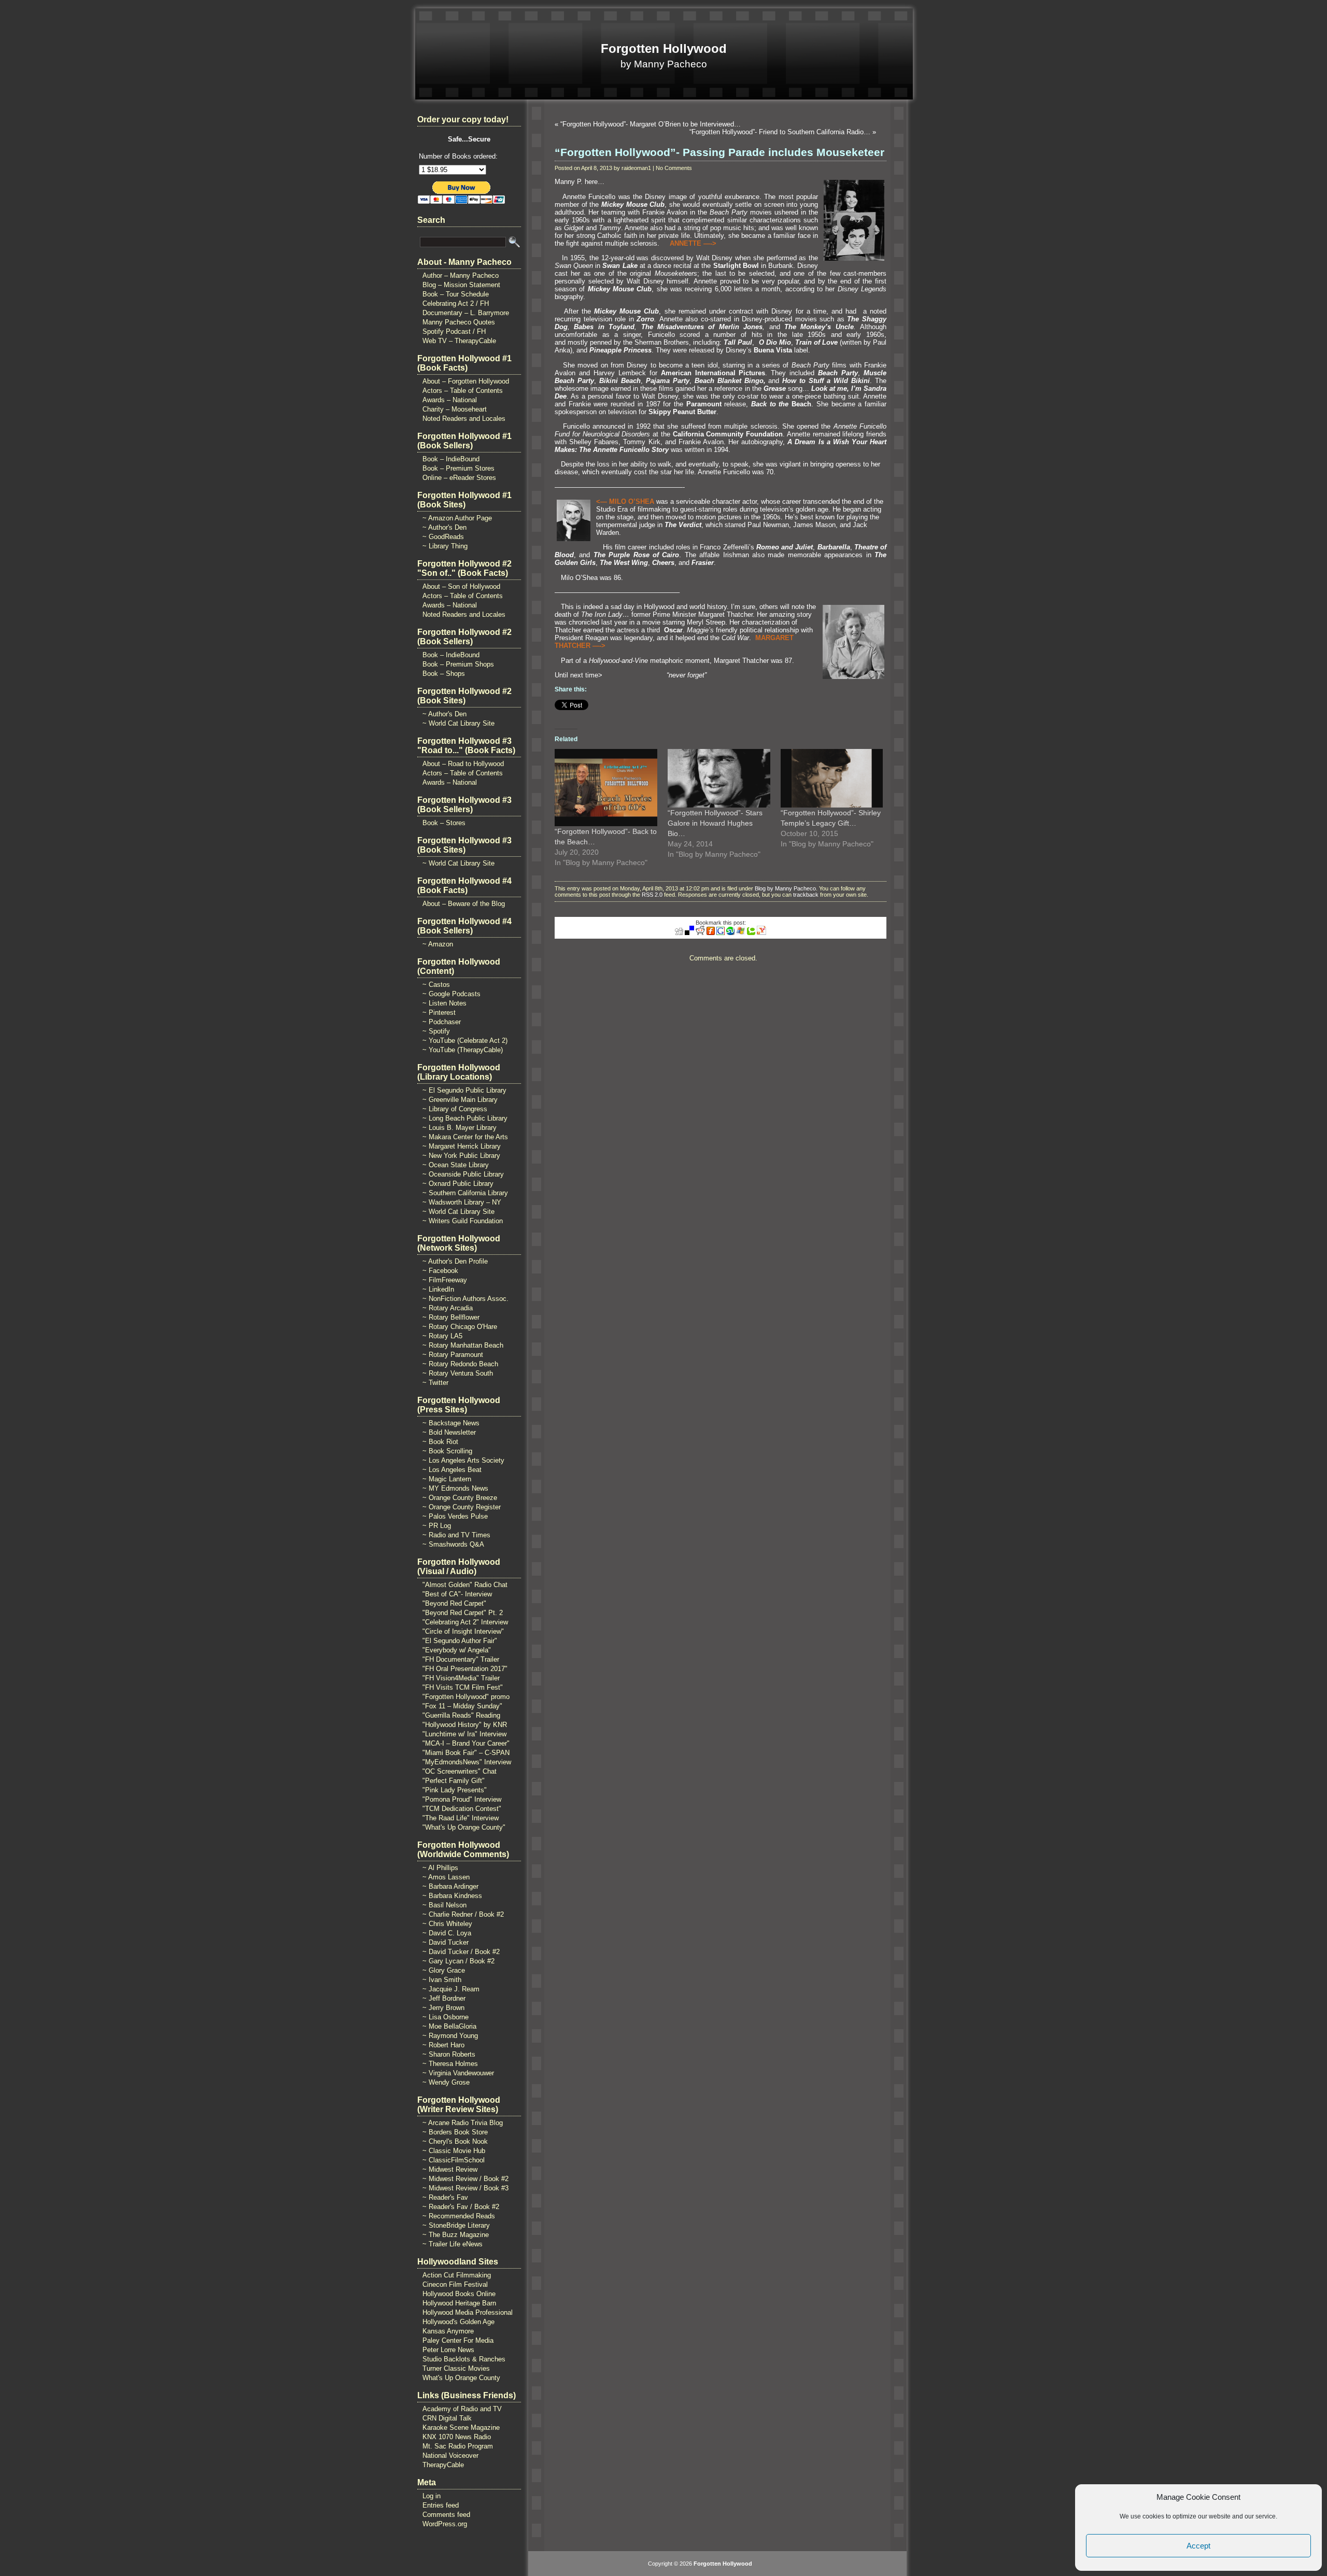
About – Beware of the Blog (464, 904)
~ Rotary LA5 (442, 1336)
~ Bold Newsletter (449, 1432)
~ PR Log (437, 1526)
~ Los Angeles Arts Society (463, 1460)
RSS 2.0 (652, 895)
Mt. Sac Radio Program (458, 2446)
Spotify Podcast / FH (454, 331)
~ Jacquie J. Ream (451, 1989)
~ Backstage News (451, 1423)
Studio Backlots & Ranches (464, 2359)
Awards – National (450, 400)
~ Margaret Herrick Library (462, 1146)
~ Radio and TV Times (456, 1535)
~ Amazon (438, 944)
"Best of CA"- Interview (457, 1594)
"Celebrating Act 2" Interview (465, 1622)
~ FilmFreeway (445, 1280)
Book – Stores (444, 823)
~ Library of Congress (455, 1109)
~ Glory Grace (444, 1970)
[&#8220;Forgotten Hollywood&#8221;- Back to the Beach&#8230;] (606, 787)
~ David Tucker (446, 1942)
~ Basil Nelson (444, 1905)
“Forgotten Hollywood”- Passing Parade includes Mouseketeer (719, 152)
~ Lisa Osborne (446, 2017)
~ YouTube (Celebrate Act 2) (465, 1041)
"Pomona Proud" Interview (462, 1799)
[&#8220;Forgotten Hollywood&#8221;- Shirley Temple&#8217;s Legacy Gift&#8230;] (832, 778)
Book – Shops (444, 674)
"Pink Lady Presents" (455, 1790)
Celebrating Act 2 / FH (456, 303)
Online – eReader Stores (459, 478)
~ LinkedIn (438, 1289)
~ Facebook (440, 1271)
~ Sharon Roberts (449, 2054)
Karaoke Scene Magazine (461, 2428)
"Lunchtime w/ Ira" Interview (464, 1734)
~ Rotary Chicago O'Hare (460, 1327)
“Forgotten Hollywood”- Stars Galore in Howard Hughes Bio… (715, 823)
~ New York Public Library (461, 1156)
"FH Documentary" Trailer (461, 1659)
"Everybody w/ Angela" (457, 1650)
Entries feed (441, 2505)
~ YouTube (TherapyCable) (463, 1050)
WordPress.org (445, 2524)
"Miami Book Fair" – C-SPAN (466, 1753)
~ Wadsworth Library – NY (462, 1202)
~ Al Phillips (440, 1868)
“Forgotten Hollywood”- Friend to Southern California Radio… (780, 132)
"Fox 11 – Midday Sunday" (462, 1706)
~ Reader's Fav (445, 2197)
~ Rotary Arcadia (448, 1308)
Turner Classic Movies (456, 2368)
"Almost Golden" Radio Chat (465, 1585)
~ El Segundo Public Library (464, 1090)
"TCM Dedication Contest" (462, 1809)
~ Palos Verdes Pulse (455, 1516)
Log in (432, 2496)
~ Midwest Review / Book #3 (465, 2188)
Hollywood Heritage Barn (459, 2303)
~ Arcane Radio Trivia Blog (463, 2123)
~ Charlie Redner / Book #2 (463, 1914)
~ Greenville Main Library (460, 1100)
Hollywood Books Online (459, 2294)
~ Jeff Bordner (444, 1998)
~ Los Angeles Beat (452, 1470)
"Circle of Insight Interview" (463, 1631)
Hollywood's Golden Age (458, 2322)
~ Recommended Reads (459, 2216)
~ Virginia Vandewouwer (458, 2073)
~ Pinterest (439, 1013)
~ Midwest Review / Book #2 (465, 2179)
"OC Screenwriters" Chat (460, 1771)
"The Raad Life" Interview (461, 1818)
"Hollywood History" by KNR (465, 1725)
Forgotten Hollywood (664, 48)
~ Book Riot (440, 1442)
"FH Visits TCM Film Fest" (463, 1687)
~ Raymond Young (450, 2036)
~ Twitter (435, 1383)
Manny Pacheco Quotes (459, 322)
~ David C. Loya (447, 1933)
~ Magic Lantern (447, 1479)
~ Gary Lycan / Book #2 (458, 1961)
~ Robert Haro (443, 2045)
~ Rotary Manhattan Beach (463, 1345)
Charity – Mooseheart (455, 409)
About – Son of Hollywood (461, 586)
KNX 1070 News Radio (457, 2437)
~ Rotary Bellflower (451, 1317)
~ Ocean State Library (456, 1165)
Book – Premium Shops (458, 664)
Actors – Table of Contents (463, 391)
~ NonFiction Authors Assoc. (465, 1299)
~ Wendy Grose (446, 2082)
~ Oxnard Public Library (458, 1184)
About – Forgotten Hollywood (466, 381)
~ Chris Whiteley (447, 1924)
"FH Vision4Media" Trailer (461, 1678)
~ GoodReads (443, 537)
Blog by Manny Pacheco (785, 888)
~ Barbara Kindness (452, 1896)
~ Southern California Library (465, 1193)
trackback (806, 895)
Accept (1198, 2546)
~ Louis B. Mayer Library (460, 1128)
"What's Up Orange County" (464, 1827)
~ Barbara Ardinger (450, 1886)
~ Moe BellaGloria (449, 2026)
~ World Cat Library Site (458, 723)
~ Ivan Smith (442, 1980)
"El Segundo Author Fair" (460, 1641)
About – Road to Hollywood (463, 764)
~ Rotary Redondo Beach (460, 1364)
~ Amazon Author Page (457, 518)
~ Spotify (436, 1031)
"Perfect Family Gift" (454, 1781)
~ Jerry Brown (443, 2008)
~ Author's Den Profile (455, 1261)
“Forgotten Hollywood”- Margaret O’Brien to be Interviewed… (651, 124)
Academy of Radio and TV (462, 2409)
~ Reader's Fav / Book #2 (461, 2207)
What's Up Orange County (461, 2378)
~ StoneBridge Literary (456, 2225)
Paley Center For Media (458, 2340)
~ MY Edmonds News (455, 1488)
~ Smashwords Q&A (453, 1544)
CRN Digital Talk (447, 2418)
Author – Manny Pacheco (461, 275)
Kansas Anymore (448, 2331)
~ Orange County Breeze (460, 1498)
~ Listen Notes (444, 1003)
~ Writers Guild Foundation (463, 1221)
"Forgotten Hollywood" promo (466, 1697)
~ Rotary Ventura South (458, 1373)
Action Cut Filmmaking (457, 2275)
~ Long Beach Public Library (465, 1118)
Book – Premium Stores (458, 468)
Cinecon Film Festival (455, 2284)
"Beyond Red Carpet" (454, 1603)
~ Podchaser (442, 1022)
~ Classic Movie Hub (454, 2151)
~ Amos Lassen (446, 1877)
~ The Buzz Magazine (456, 2235)
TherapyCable (443, 2465)
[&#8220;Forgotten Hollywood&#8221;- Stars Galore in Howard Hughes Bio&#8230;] (719, 778)
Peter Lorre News (448, 2350)
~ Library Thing (445, 546)
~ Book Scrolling (447, 1451)
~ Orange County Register (462, 1507)
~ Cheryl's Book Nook (455, 2141)
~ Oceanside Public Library (463, 1174)
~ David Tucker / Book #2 (461, 1952)
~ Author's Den (444, 527)
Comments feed (446, 2515)
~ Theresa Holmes (450, 2064)
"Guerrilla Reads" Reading (461, 1715)
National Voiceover (450, 2455)
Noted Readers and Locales (464, 419)
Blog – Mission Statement (461, 285)
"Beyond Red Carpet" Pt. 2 (463, 1613)
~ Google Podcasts (451, 994)
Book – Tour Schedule (456, 294)
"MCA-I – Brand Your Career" (466, 1743)
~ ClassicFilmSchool (454, 2160)
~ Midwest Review (450, 2169)
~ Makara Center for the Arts (465, 1137)
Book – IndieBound (451, 459)
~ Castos (436, 985)
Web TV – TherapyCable (459, 341)
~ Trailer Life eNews (453, 2244)
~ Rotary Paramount (453, 1355)
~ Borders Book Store (455, 2132)
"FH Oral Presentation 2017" (465, 1669)
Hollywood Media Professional (468, 2312)
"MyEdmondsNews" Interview (467, 1762)
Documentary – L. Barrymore (466, 313)
